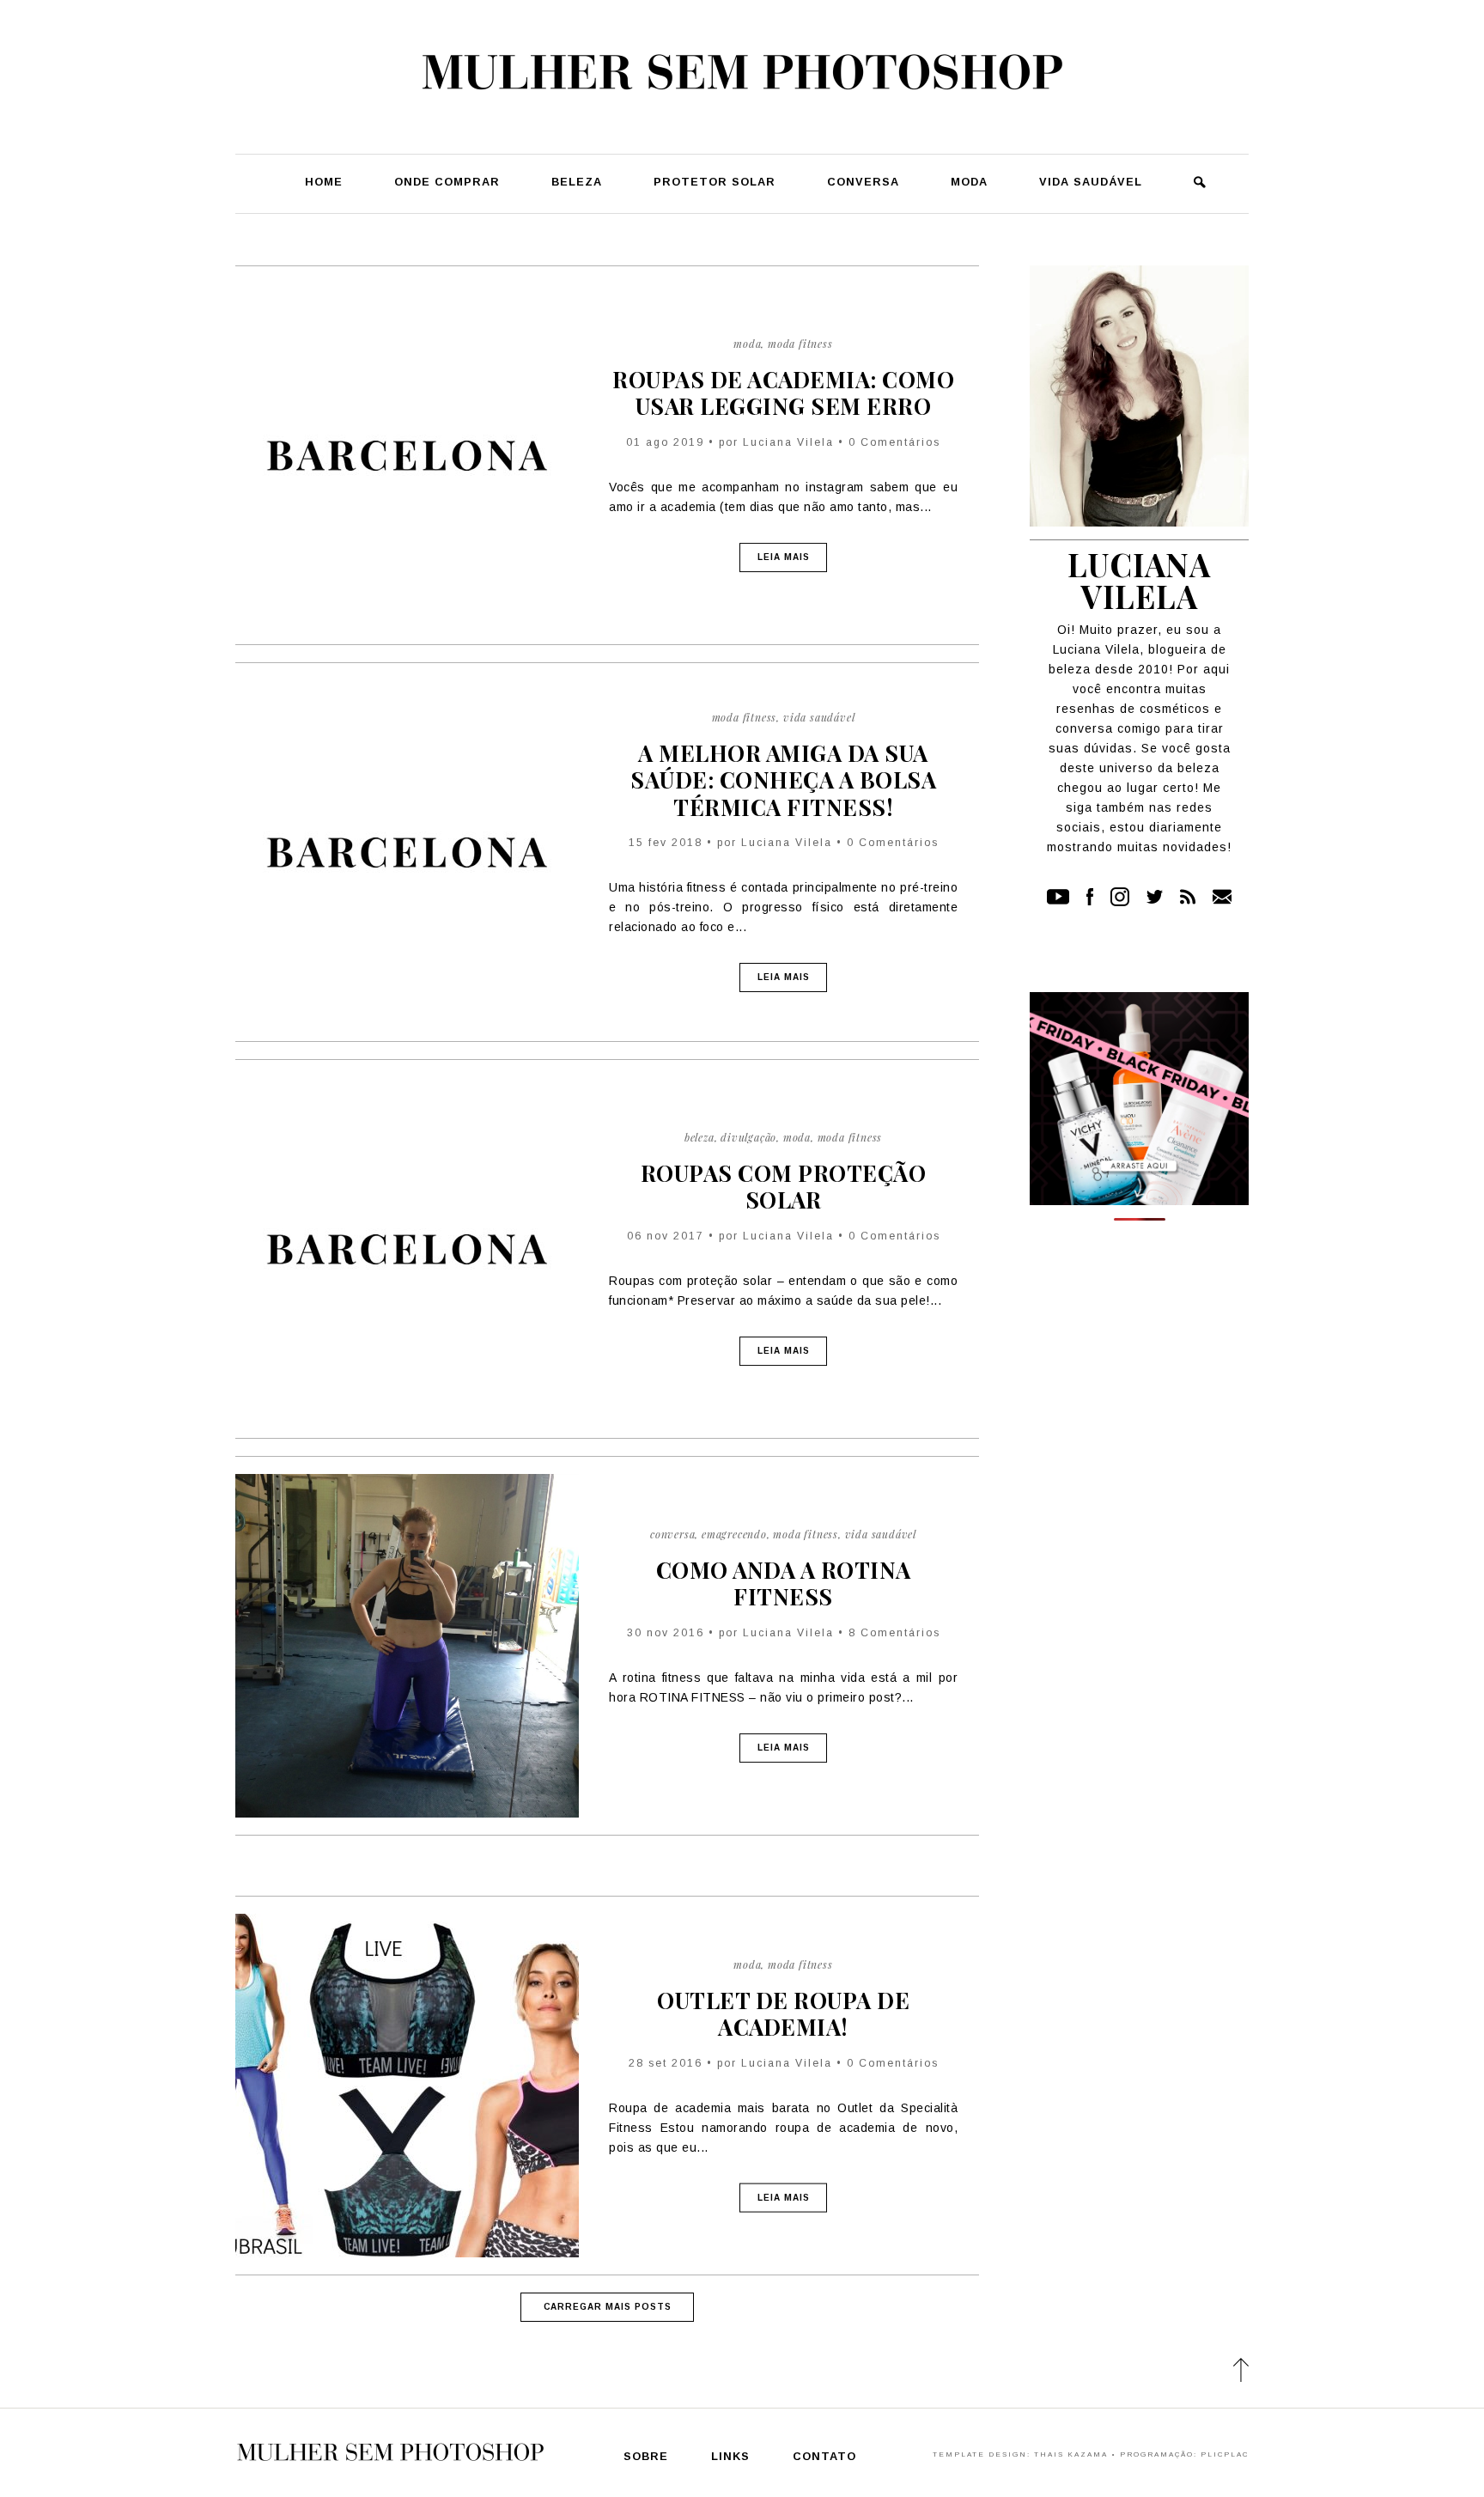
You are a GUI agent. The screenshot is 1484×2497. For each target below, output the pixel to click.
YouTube (1058, 897)
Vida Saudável (1091, 183)
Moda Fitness (800, 344)
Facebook (1090, 897)
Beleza (577, 183)
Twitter (1155, 897)
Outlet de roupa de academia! (783, 2013)
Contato (1222, 897)
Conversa (863, 183)
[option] (1139, 1219)
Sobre (646, 2457)
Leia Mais (784, 557)
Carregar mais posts (608, 2307)
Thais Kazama (1071, 2454)
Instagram (1120, 897)
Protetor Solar (715, 183)
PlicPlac (1225, 2454)
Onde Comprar (447, 183)
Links (730, 2457)
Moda (969, 183)
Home (324, 183)
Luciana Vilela (788, 442)
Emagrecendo (734, 1534)
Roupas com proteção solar (784, 1186)
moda (747, 344)
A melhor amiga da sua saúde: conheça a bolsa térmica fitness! (783, 780)
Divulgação (748, 1137)
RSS (1188, 897)
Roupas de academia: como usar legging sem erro (783, 393)
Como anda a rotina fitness (784, 1583)
